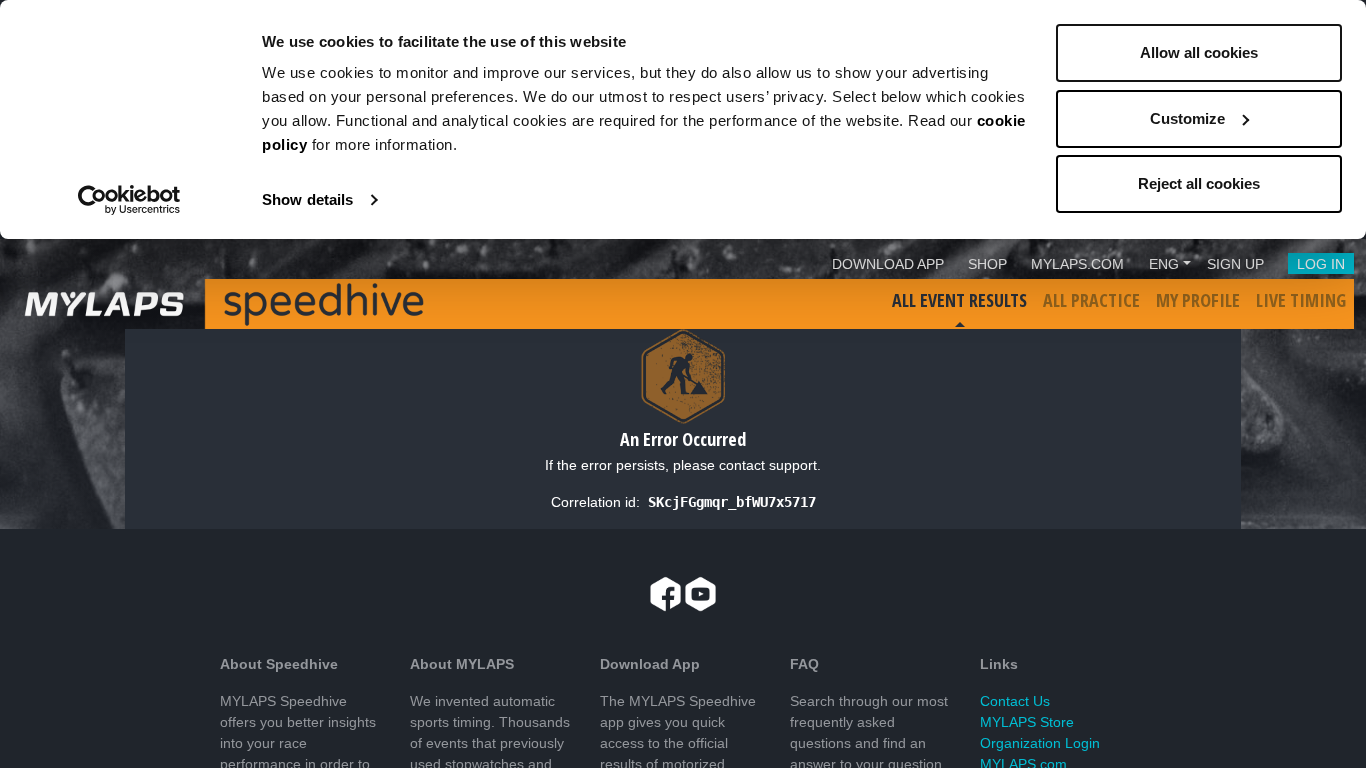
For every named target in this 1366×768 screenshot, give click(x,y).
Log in (1321, 264)
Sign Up (1235, 264)
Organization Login (1040, 743)
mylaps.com (1077, 264)
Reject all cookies (1199, 183)
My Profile (1198, 300)
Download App (888, 264)
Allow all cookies (1199, 52)
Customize (1187, 118)
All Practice (1091, 300)
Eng (1164, 264)
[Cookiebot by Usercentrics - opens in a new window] (129, 200)
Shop (987, 264)
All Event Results (959, 300)
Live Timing (1301, 300)
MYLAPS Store (1027, 722)
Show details (307, 199)
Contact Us (1015, 701)
